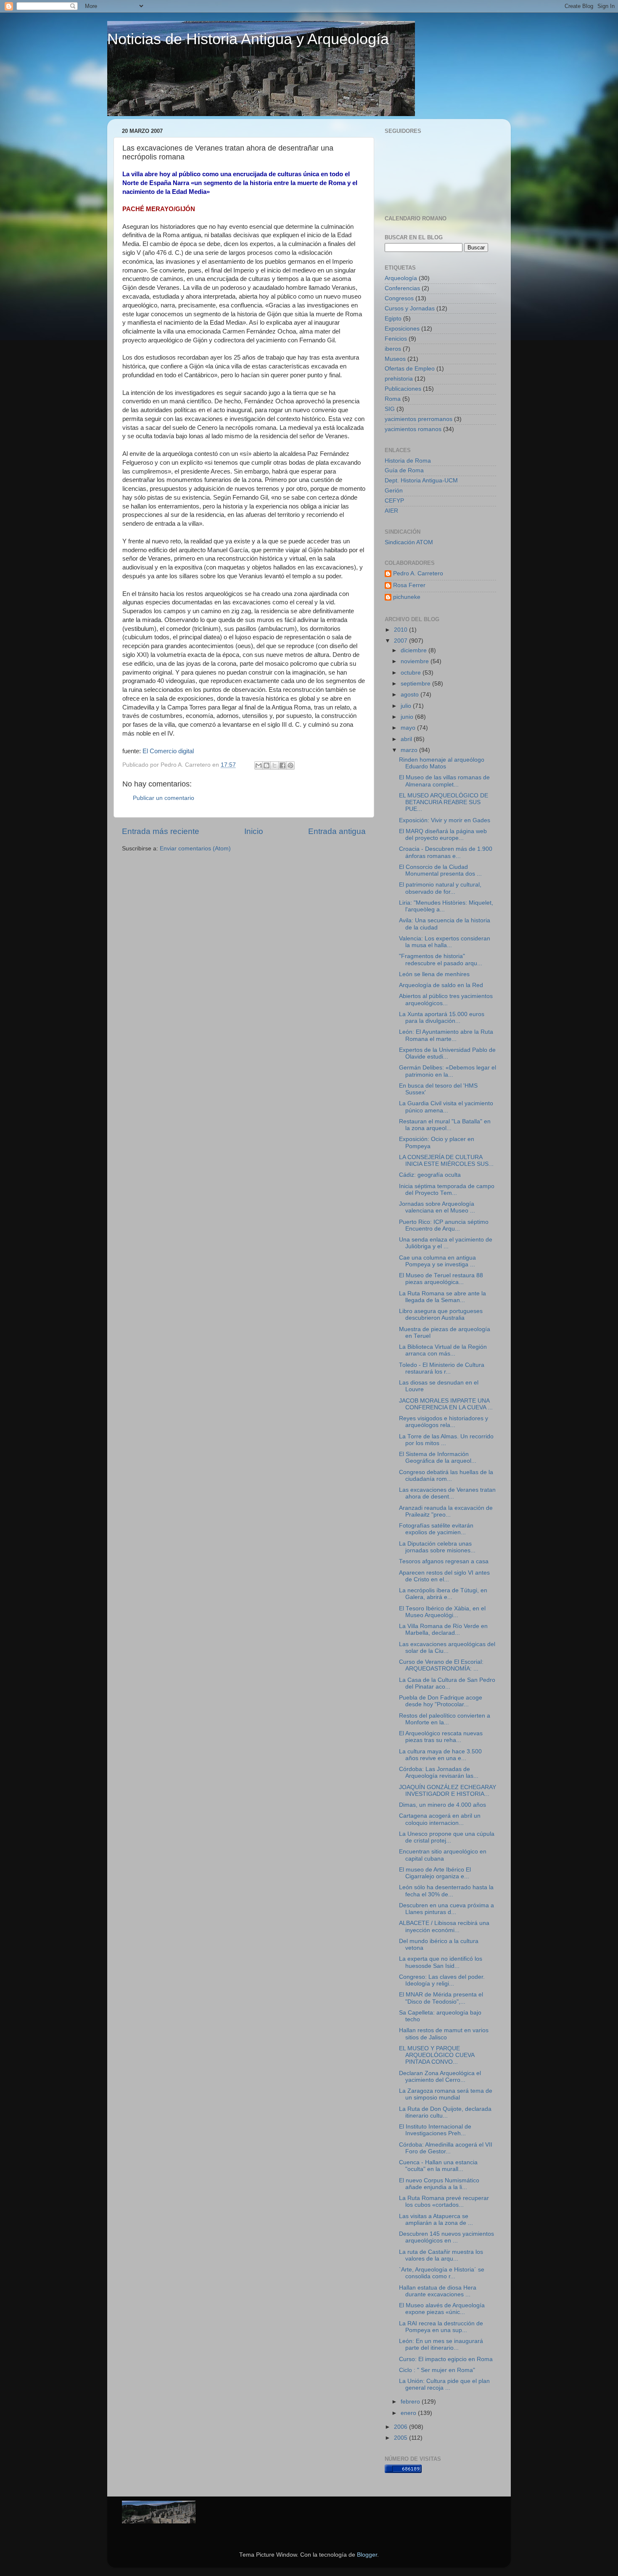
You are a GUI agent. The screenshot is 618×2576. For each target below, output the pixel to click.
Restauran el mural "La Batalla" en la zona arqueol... (445, 1125)
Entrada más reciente (161, 831)
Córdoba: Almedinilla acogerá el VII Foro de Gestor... (446, 2148)
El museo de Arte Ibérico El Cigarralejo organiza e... (435, 1873)
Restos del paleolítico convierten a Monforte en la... (445, 1719)
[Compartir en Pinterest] (291, 765)
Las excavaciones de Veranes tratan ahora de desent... (447, 1493)
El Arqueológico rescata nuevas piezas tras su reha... (441, 1737)
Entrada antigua (337, 831)
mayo (409, 728)
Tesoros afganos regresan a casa (444, 1561)
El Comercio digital (168, 751)
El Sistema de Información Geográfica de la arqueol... (438, 1457)
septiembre (416, 684)
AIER (391, 511)
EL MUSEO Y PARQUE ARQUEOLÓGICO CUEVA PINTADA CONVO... (437, 2055)
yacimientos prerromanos (419, 419)
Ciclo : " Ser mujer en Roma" (437, 2370)
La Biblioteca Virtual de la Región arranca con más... (443, 1350)
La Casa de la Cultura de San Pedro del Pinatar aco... (447, 1683)
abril (407, 739)
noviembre (416, 661)
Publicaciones (403, 389)
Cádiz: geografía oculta (430, 1175)
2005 (401, 2438)
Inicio (254, 831)
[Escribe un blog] (267, 765)
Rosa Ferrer (409, 585)
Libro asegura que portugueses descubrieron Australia (441, 1314)
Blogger (367, 2555)
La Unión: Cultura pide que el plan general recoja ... (444, 2384)
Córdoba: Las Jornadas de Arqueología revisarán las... (439, 1772)
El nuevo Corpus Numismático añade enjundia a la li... (439, 2184)
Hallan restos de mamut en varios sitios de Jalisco (444, 2034)
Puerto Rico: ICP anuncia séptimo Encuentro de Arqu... (444, 1225)
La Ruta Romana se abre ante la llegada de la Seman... (442, 1297)
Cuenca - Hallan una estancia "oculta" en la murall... (438, 2166)
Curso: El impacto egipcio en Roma (446, 2359)
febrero (411, 2402)
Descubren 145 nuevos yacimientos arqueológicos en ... (446, 2237)
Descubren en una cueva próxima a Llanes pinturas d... (446, 1909)
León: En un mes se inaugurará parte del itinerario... (441, 2344)
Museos (395, 359)
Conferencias (402, 288)
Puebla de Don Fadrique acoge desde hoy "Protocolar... (441, 1701)
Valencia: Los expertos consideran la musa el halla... (445, 942)
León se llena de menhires (434, 974)
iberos (393, 349)
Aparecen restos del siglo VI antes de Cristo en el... (444, 1576)
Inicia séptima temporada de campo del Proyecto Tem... (447, 1190)
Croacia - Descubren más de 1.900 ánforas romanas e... (446, 852)
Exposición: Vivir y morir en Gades (445, 820)
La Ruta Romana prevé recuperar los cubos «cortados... (444, 2201)
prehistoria (399, 379)
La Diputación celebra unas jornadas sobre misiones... (437, 1547)
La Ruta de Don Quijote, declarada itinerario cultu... (445, 2112)
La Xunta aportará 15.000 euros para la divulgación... (442, 1018)
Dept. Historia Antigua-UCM (421, 481)
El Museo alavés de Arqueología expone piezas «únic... (442, 2309)
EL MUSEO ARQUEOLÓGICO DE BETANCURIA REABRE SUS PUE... (444, 802)
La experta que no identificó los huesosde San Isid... (441, 1962)
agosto (411, 695)
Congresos (399, 298)
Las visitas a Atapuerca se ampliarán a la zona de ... (436, 2220)
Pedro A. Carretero (418, 573)
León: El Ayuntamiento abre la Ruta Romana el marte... (446, 1035)
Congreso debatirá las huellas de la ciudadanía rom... (446, 1476)
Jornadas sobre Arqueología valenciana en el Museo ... (437, 1207)
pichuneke (407, 597)
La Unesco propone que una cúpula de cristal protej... (447, 1837)
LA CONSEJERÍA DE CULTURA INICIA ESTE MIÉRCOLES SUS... (446, 1161)
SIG (390, 409)
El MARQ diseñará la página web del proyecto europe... (443, 835)
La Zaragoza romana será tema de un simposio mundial (446, 2094)
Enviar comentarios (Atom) (195, 849)
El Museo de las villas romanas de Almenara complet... (444, 781)
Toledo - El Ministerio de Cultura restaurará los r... (442, 1368)
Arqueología (401, 278)
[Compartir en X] (275, 765)
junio (408, 717)
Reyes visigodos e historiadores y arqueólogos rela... (444, 1422)
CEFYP (394, 501)
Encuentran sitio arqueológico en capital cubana (443, 1855)
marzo (410, 750)
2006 (401, 2427)
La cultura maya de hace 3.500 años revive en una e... (440, 1755)
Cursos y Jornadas (410, 308)
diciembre (415, 650)
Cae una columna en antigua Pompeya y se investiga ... (437, 1261)
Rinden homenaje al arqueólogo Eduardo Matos (442, 763)
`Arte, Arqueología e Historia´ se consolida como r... (442, 2273)
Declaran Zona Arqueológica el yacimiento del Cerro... (440, 2077)
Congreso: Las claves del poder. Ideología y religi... (442, 1980)
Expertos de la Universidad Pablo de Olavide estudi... (447, 1053)
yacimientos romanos (413, 429)
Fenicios (396, 339)
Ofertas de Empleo (410, 369)
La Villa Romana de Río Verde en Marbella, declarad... (443, 1630)
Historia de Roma (408, 461)
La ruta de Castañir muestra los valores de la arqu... (441, 2255)
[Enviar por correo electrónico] (259, 765)
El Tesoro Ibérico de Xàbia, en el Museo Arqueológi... (442, 1612)
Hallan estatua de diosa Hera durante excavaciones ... (438, 2291)
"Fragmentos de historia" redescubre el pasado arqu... (441, 960)
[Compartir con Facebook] (283, 765)
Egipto (393, 319)
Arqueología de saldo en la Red (441, 985)
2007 (401, 641)
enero (409, 2413)
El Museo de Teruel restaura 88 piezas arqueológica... (441, 1279)
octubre (412, 673)
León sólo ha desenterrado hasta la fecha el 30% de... (446, 1891)
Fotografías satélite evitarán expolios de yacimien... (436, 1529)
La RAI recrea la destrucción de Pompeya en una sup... (441, 2327)
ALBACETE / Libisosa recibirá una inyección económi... (444, 1926)
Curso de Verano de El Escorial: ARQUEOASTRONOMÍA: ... (441, 1665)
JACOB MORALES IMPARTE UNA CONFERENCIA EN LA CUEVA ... (446, 1404)
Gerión (394, 491)
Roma (393, 399)
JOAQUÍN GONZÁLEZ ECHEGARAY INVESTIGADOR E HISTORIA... (448, 1791)
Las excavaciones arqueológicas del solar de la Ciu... (447, 1648)
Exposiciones (402, 329)
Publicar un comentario (164, 798)
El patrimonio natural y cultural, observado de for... (440, 888)
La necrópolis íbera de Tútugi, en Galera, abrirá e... (443, 1594)
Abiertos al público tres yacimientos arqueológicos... (446, 999)
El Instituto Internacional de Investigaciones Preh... (435, 2130)
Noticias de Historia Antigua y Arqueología (248, 39)
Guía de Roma (404, 470)
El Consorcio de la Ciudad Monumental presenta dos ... (440, 870)
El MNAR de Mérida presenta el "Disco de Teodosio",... (441, 1998)
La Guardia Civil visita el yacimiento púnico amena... (446, 1107)
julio (407, 706)
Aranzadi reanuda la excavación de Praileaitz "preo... (446, 1511)
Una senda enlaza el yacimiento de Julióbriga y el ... (446, 1243)
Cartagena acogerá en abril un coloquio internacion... (440, 1819)
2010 (401, 630)
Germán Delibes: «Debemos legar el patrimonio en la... (448, 1071)
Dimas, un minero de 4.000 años (442, 1805)
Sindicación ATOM (409, 542)
